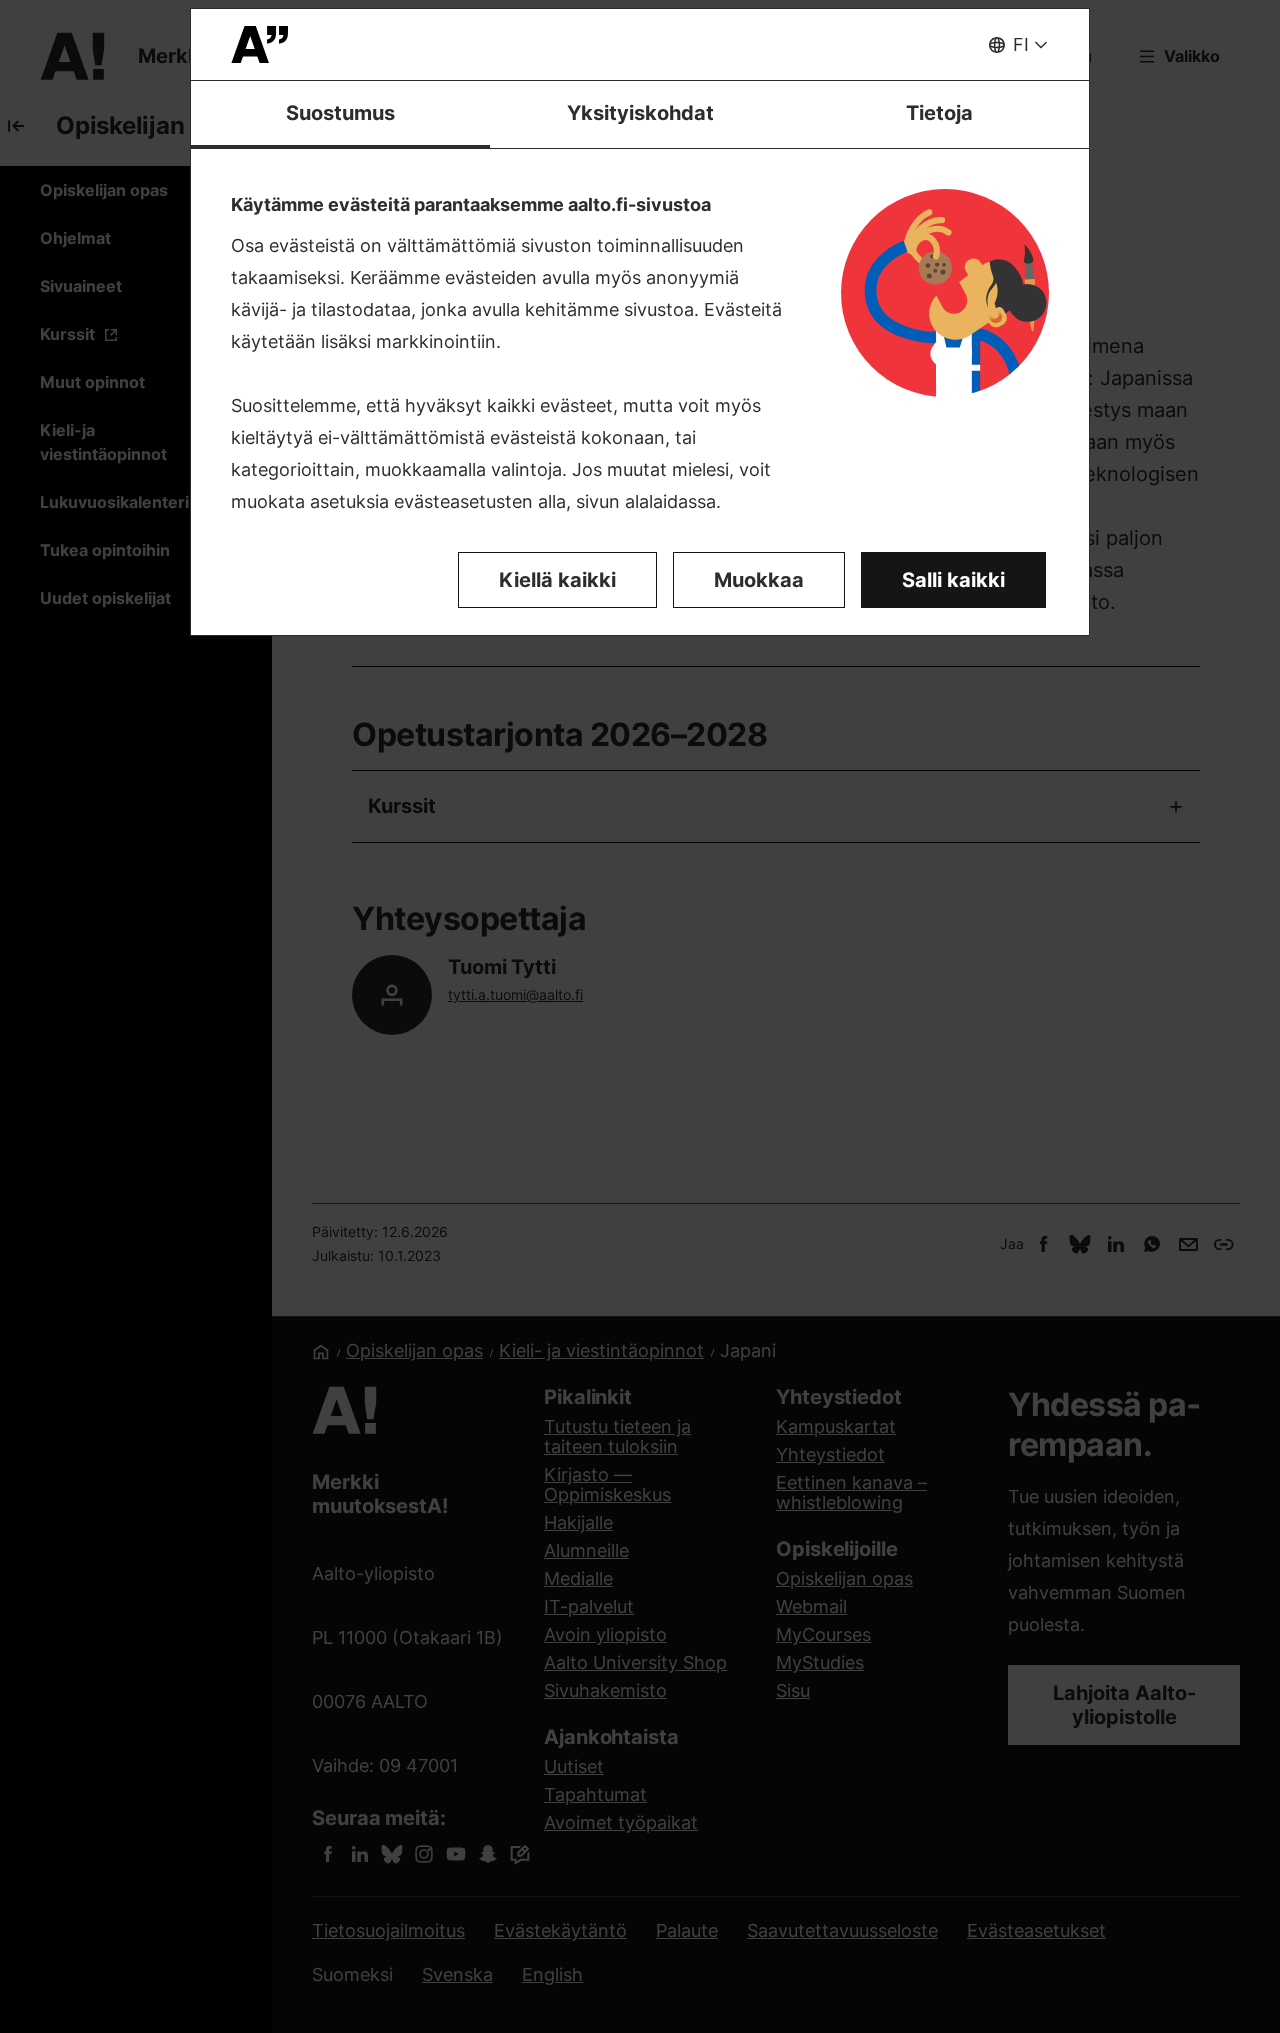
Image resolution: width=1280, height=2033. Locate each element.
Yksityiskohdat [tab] (640, 113)
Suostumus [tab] (340, 113)
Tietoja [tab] (939, 113)
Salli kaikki (953, 580)
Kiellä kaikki (557, 580)
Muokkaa (759, 580)
